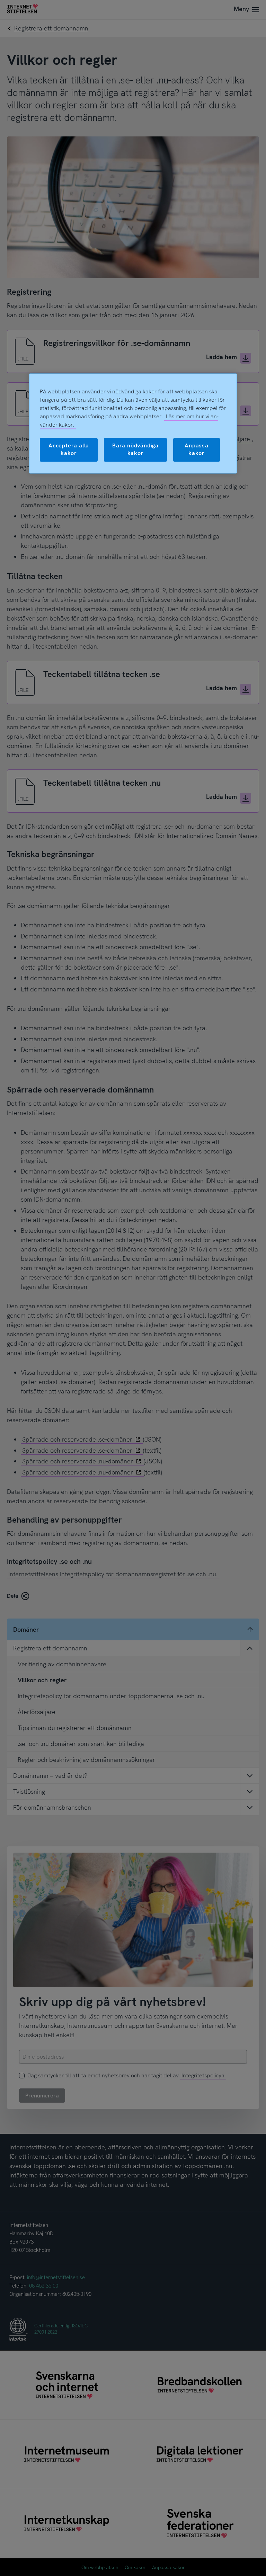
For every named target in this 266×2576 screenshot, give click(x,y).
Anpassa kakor (197, 449)
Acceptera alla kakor (69, 449)
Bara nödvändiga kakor (135, 449)
